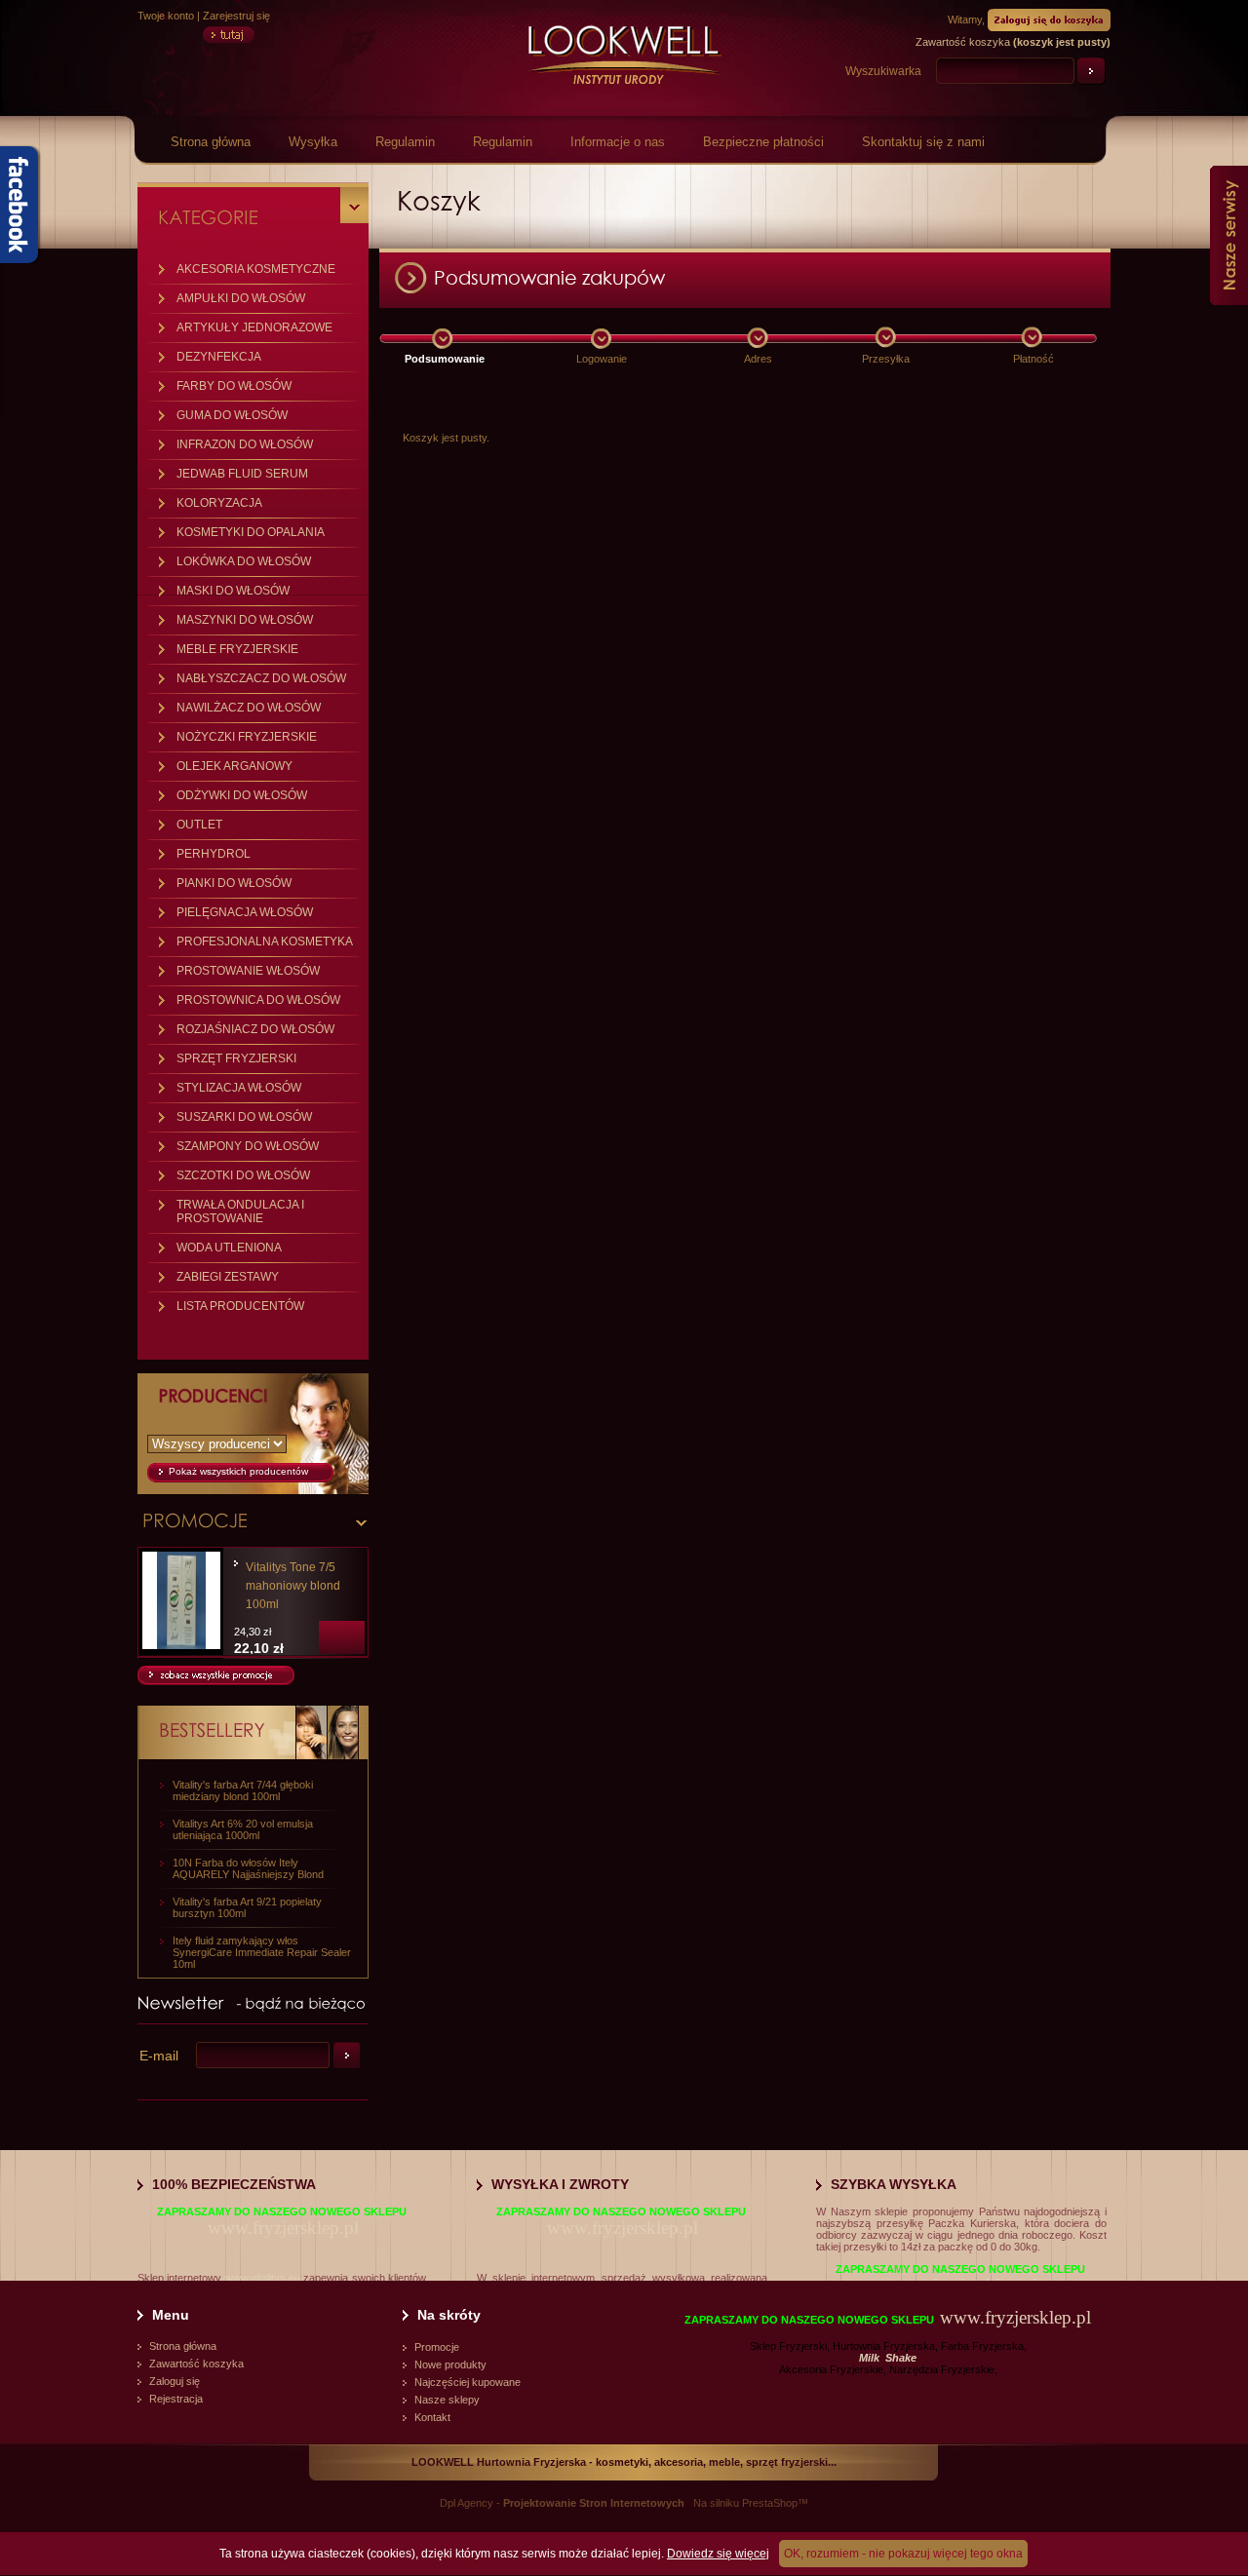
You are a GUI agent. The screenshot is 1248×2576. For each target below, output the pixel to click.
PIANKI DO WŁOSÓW (234, 883)
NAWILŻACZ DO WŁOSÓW (249, 708)
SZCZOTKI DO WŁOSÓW (243, 1175)
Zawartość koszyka (196, 2364)
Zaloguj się (175, 2381)
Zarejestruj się (236, 16)
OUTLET (199, 825)
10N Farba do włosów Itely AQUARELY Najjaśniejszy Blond (248, 1868)
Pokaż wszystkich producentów (238, 1471)
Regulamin (405, 142)
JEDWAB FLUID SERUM (242, 474)
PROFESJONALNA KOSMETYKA (265, 942)
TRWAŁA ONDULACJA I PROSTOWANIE (240, 1211)
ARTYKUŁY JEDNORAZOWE (254, 327)
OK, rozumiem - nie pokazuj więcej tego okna (903, 2554)
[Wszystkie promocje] (216, 1681)
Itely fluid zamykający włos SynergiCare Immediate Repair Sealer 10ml (262, 1952)
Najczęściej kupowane (468, 2382)
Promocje (437, 2347)
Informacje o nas (618, 142)
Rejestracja (176, 2399)
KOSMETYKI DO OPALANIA (251, 532)
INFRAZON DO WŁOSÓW (245, 444)
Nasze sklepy (447, 2400)
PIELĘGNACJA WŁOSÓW (245, 912)
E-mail (159, 2056)
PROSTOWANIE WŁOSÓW (248, 971)
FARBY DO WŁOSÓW (234, 386)
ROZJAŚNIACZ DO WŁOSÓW (255, 1029)
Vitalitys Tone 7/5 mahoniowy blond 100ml (293, 1586)
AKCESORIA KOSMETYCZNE (256, 269)
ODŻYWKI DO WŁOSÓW (242, 795)
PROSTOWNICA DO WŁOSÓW (258, 1000)
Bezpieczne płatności (763, 142)
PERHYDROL (214, 854)
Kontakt (432, 2417)
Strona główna (211, 142)
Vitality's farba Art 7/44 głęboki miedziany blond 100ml (243, 1790)
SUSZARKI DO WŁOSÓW (244, 1117)
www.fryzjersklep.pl (283, 2228)
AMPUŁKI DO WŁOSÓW (241, 298)
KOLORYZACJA (219, 503)
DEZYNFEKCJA (219, 357)
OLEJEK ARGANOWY (234, 766)
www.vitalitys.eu (263, 2278)
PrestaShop (770, 2503)
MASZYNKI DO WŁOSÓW (245, 620)
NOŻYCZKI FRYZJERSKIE (247, 737)
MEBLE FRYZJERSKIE (237, 649)
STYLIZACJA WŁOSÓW (239, 1088)
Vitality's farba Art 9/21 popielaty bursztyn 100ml (247, 1907)
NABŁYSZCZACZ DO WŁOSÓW (261, 678)
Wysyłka (313, 142)
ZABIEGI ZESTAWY (228, 1277)
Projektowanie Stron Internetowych (594, 2503)
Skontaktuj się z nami (923, 142)
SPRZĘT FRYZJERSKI (236, 1058)
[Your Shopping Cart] (1049, 19)
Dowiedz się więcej (718, 2554)
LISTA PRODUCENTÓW (240, 1306)
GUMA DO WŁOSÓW (232, 415)
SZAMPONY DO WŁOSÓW (248, 1146)
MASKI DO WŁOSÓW (233, 591)
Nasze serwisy (1229, 235)
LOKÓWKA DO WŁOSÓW (244, 561)
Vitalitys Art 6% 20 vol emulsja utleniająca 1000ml (243, 1829)
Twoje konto (166, 16)
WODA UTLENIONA (229, 1248)
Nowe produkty (450, 2365)
